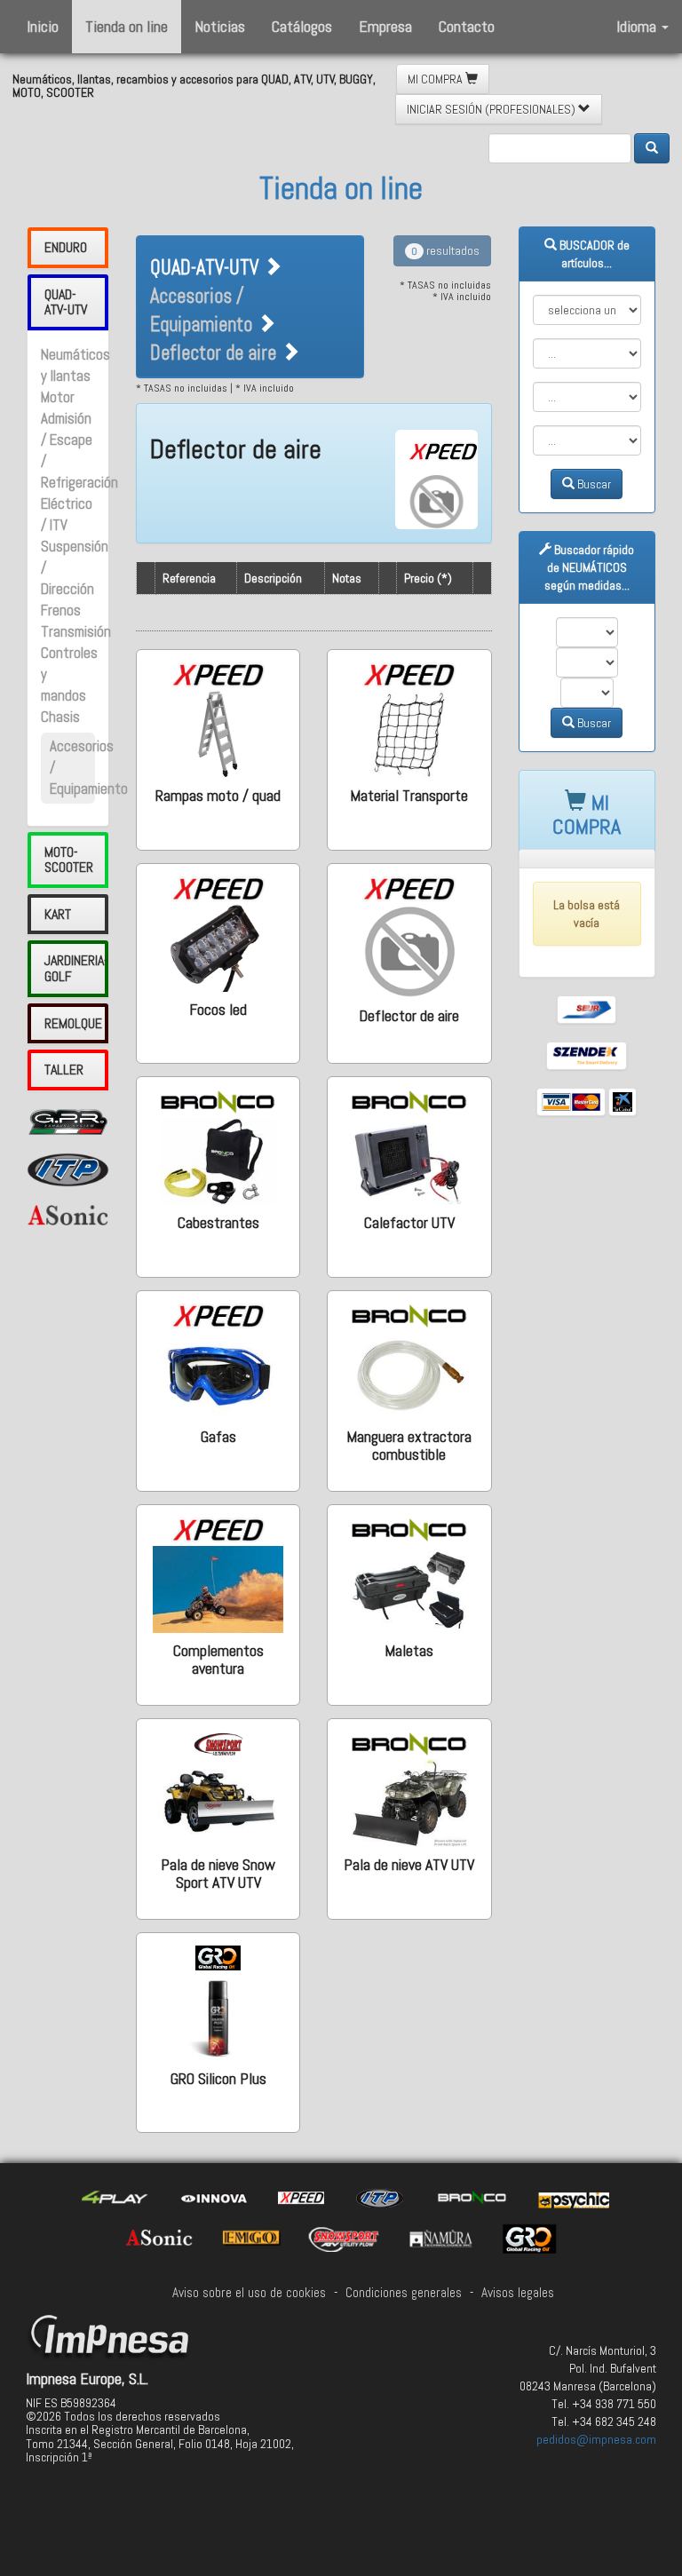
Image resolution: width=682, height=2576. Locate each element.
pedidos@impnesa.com (596, 2439)
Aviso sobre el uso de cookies (249, 2293)
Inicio (43, 26)
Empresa (385, 26)
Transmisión (76, 632)
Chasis (60, 717)
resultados (445, 250)
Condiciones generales (404, 2293)
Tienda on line (127, 26)
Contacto (467, 26)
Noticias (220, 26)
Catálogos (302, 26)
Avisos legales (518, 2293)
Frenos (61, 610)
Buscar (593, 484)
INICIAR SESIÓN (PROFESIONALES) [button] (492, 109)
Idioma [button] (638, 26)
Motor (58, 397)
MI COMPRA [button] (436, 79)
